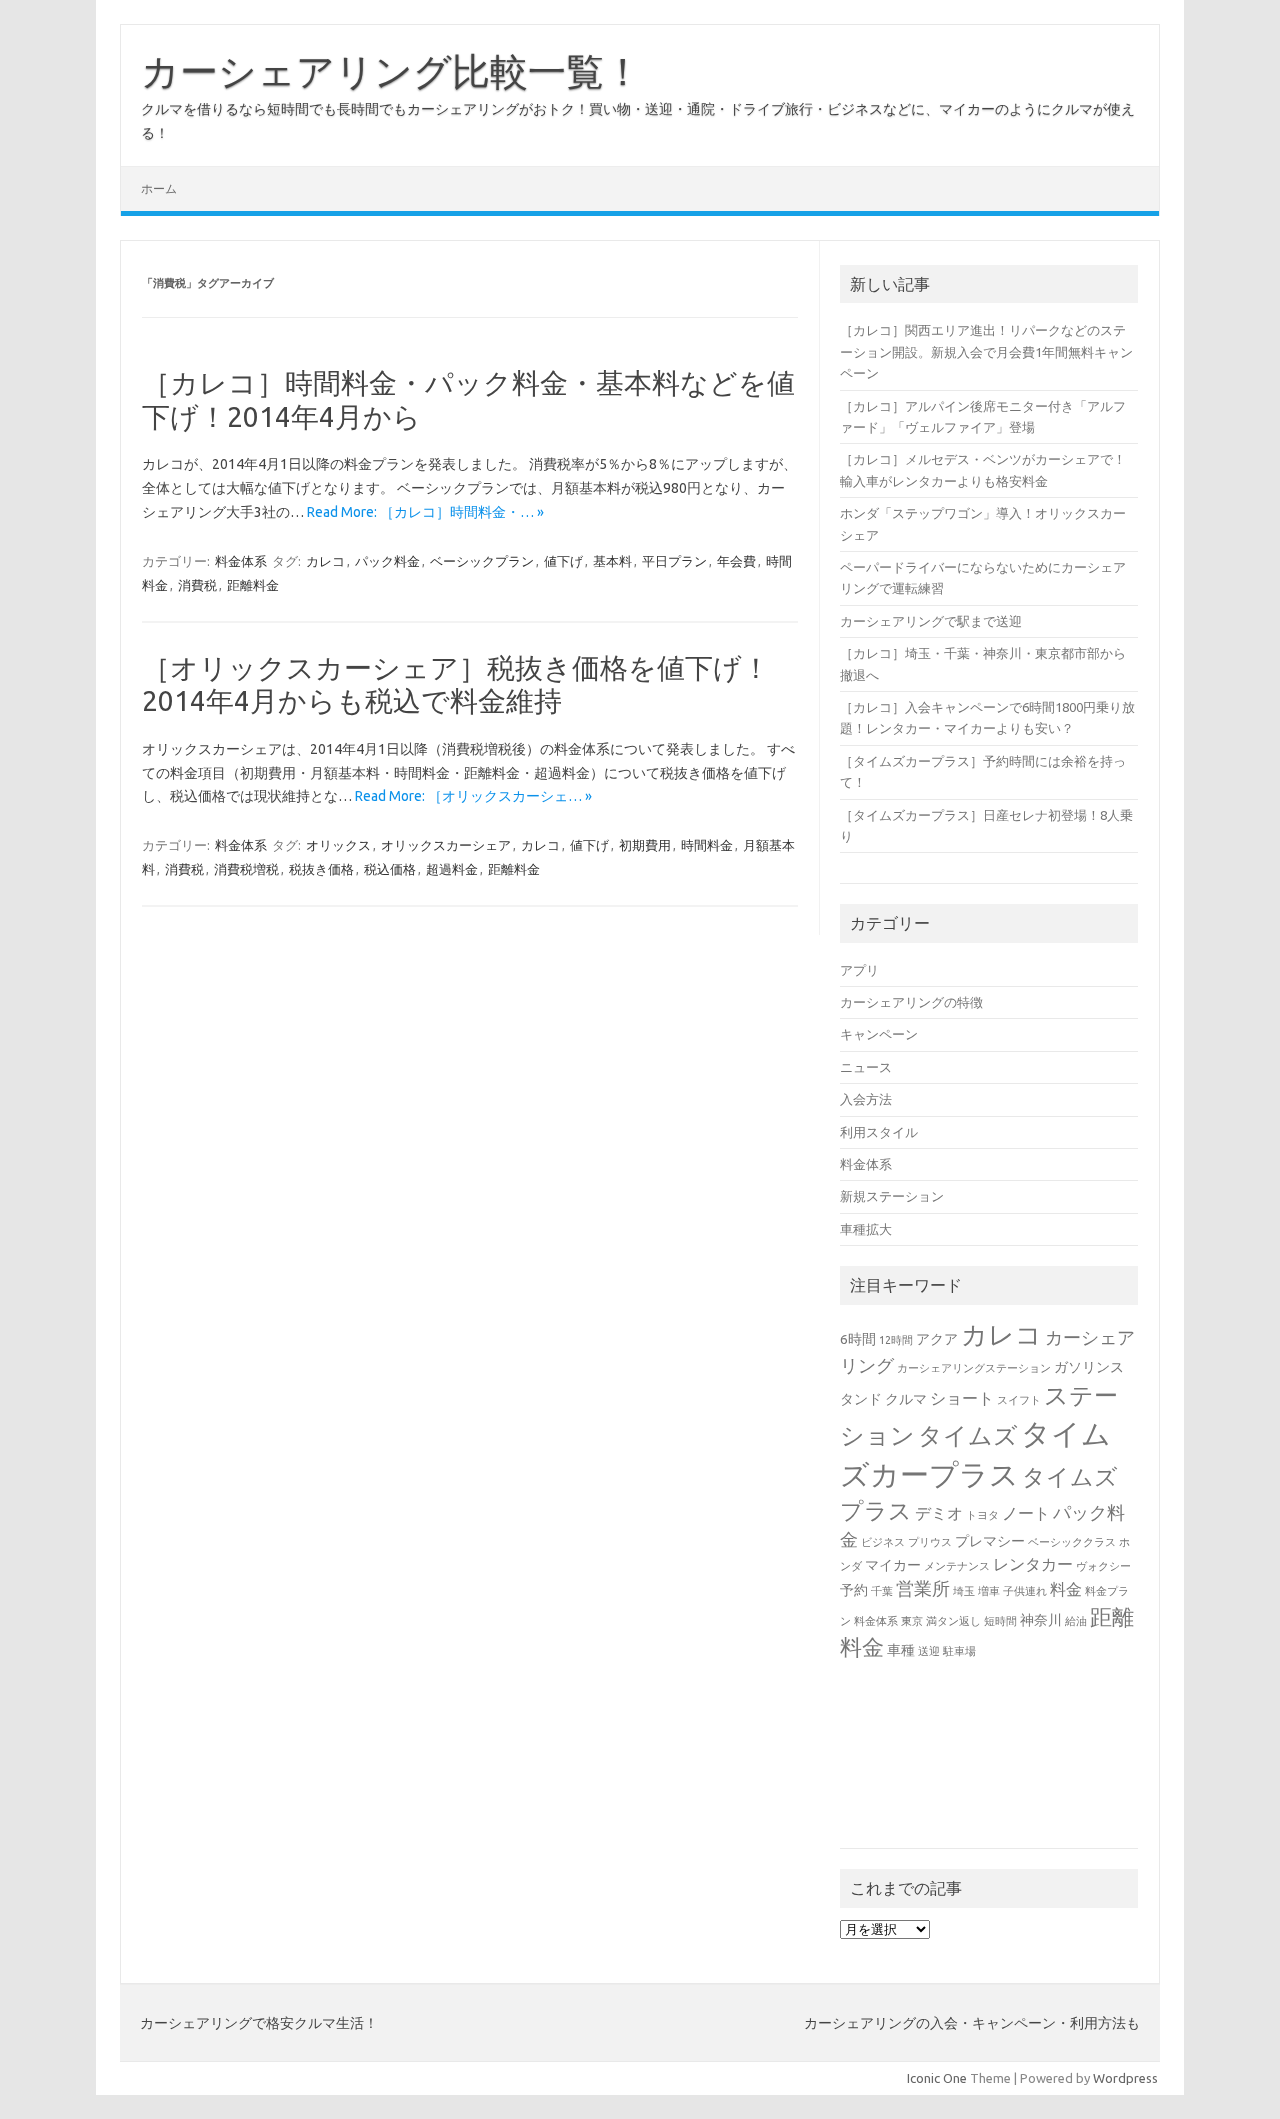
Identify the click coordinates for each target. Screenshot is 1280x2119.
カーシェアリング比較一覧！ (391, 71)
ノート (1026, 1513)
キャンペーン (879, 1034)
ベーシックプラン (482, 561)
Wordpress (1125, 2078)
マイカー (893, 1565)
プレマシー (990, 1541)
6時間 (858, 1339)
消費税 (197, 585)
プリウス (930, 1542)
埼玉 (964, 1591)
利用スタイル (879, 1132)
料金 (1066, 1589)
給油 (1076, 1621)
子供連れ (1025, 1591)
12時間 (896, 1340)
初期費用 (645, 845)
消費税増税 (246, 869)
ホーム (159, 188)
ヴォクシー (1103, 1566)
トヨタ (982, 1515)
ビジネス (883, 1542)
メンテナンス (957, 1566)
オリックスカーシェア (446, 845)
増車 (989, 1591)
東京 (912, 1621)
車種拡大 (866, 1229)
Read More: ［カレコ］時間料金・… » (425, 512)
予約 (854, 1590)
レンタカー (1033, 1564)
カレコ (325, 561)
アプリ (859, 970)
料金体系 (241, 561)
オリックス (338, 845)
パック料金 (387, 561)
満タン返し (953, 1621)
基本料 (612, 561)
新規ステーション (892, 1196)
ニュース (866, 1067)
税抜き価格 (321, 869)
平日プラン (674, 561)
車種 (901, 1650)
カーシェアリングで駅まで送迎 (931, 621)
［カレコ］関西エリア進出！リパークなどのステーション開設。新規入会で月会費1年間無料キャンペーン (986, 351)
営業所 (923, 1588)
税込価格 (390, 869)
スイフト (1019, 1400)
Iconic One (937, 2078)
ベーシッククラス (1072, 1542)
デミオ (939, 1513)
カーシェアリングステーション (974, 1368)
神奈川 (1041, 1620)
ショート (962, 1398)
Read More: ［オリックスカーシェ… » (473, 796)
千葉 (882, 1591)
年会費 (736, 561)
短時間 (1000, 1621)
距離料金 (253, 585)
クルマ (906, 1399)
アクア (937, 1339)
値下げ (563, 561)
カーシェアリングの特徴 (911, 1002)
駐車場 (959, 1651)
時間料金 (707, 845)
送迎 (929, 1651)
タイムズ (968, 1435)
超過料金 (452, 869)
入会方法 (866, 1099)
